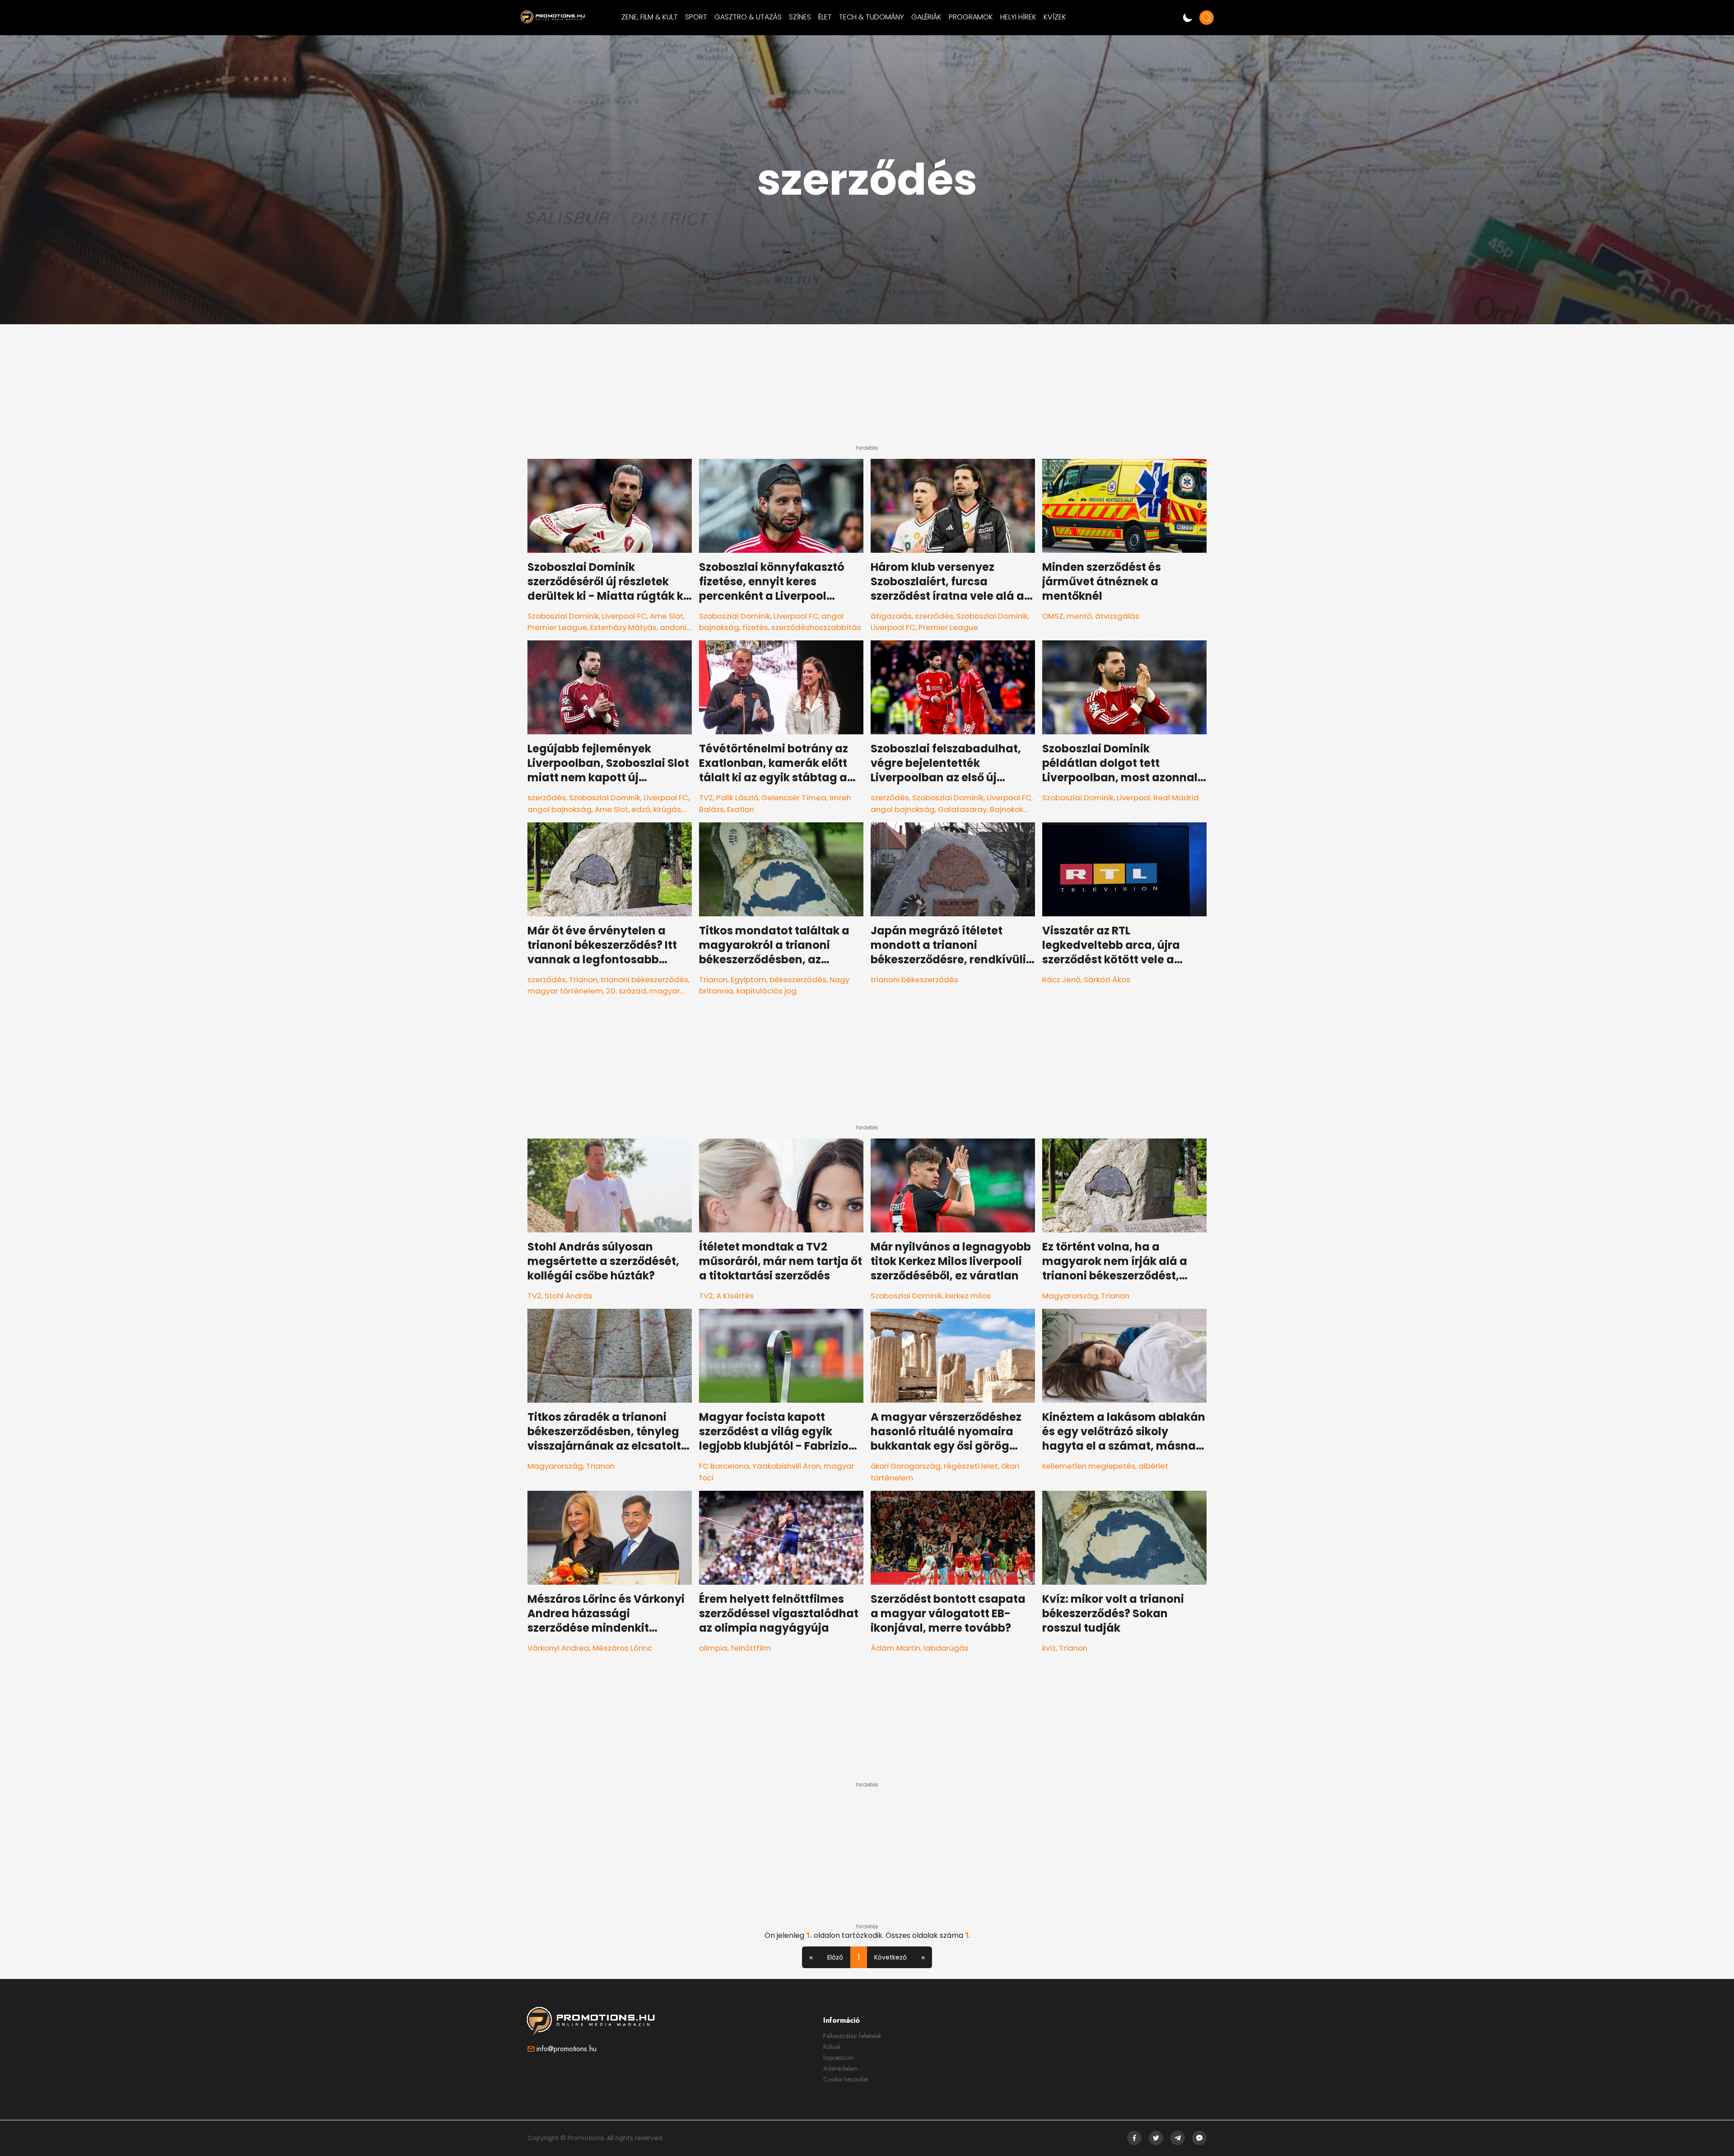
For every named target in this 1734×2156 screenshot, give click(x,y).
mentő (1079, 616)
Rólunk (832, 2047)
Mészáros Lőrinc (622, 1648)
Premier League (557, 627)
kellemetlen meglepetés (1089, 1466)
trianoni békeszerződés (644, 980)
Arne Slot (667, 616)
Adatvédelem (840, 2068)
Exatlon (741, 809)
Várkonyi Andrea (558, 1648)
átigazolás (891, 616)
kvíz (1049, 1648)
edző (641, 809)
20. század (626, 991)
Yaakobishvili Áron (786, 1466)
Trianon (583, 980)
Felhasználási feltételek (852, 2036)
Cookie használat (846, 2079)
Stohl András (569, 1296)
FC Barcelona (724, 1466)
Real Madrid (1176, 798)
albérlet (1153, 1466)
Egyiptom (748, 980)
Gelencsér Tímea (794, 798)
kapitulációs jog (767, 991)
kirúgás (667, 809)
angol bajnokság (559, 809)
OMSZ (1053, 616)
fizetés (755, 627)
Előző (835, 1957)
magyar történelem (565, 991)
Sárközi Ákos (1107, 980)
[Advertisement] (867, 388)
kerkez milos (968, 1296)
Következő (890, 1957)
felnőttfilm (751, 1648)
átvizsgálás (1117, 616)
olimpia (713, 1648)
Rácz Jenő (1061, 980)
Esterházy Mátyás (623, 627)
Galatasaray (962, 809)
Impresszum (839, 2058)
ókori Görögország (906, 1466)
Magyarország (1070, 1296)
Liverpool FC (624, 616)
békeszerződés (798, 980)
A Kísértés (735, 1296)
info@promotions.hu (566, 2049)
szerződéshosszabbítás (816, 627)
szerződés (934, 616)
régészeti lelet (971, 1466)
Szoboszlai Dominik (563, 616)
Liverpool (1133, 798)
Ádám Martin (895, 1648)
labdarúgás (946, 1648)
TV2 (706, 798)
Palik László (737, 798)
